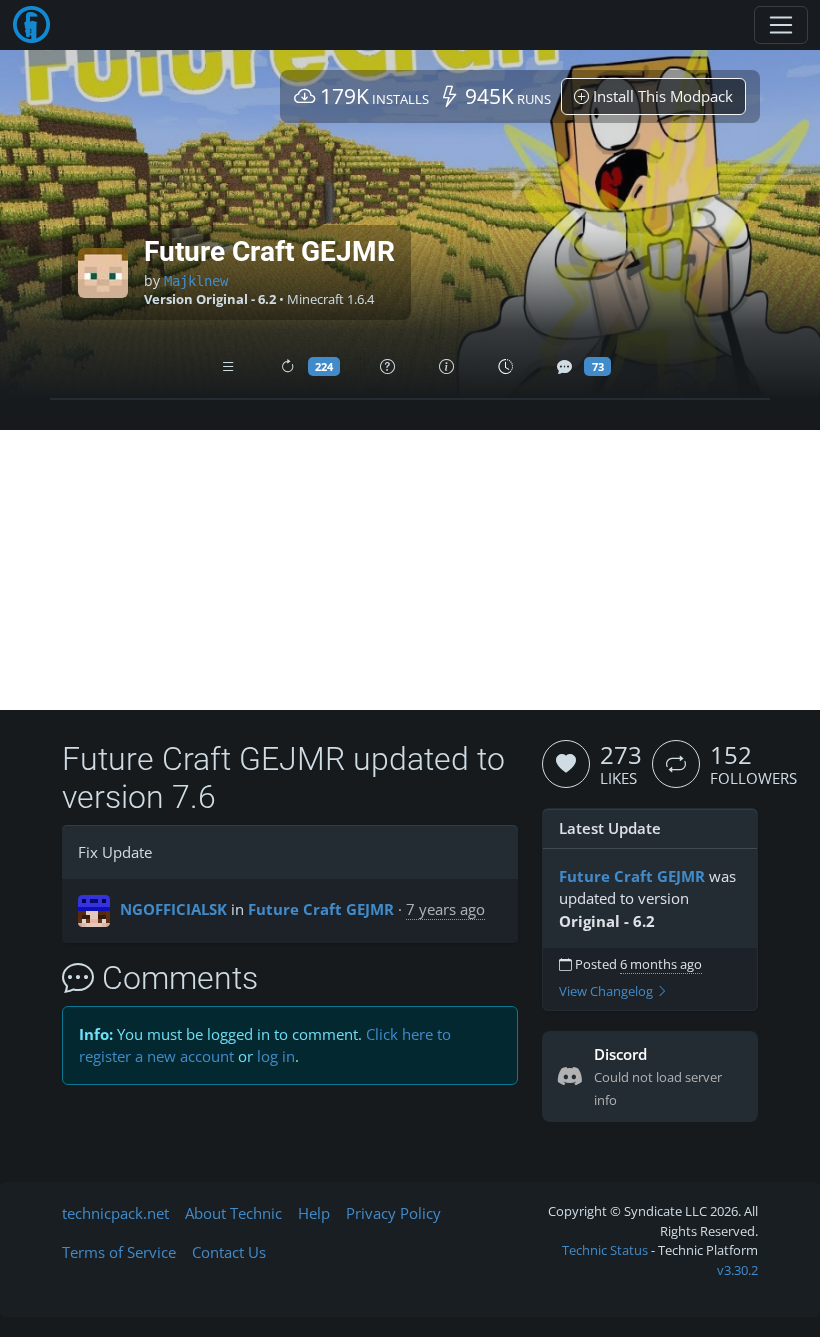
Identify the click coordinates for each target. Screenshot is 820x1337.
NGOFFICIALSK (173, 909)
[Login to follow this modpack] (676, 764)
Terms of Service (119, 1252)
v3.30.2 (737, 1270)
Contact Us (229, 1252)
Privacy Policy (393, 1213)
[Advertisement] (410, 570)
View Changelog (607, 991)
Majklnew (196, 281)
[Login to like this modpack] (566, 764)
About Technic (233, 1213)
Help (314, 1213)
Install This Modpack (661, 96)
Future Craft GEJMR (321, 909)
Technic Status (605, 1250)
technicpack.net (115, 1213)
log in (276, 1056)
